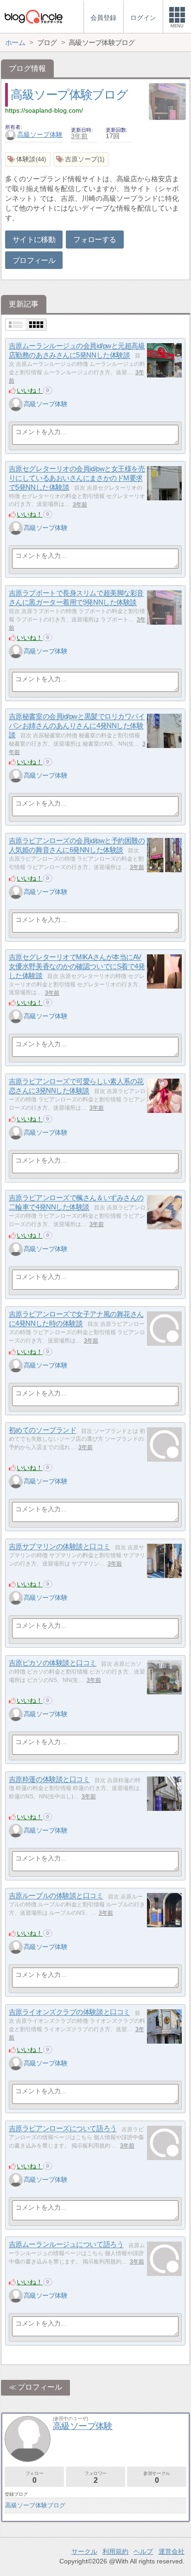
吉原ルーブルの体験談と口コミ (56, 1896)
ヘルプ (143, 2551)
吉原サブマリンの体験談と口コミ (59, 1547)
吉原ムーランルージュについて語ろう (66, 2245)
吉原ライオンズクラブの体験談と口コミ (70, 2012)
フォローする (95, 240)
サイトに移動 (34, 240)
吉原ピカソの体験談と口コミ (53, 1663)
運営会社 (172, 2551)
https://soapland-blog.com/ (44, 110)
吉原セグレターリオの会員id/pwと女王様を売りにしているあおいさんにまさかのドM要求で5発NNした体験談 (77, 478)
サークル (84, 2551)
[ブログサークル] (33, 16)
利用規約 (115, 2551)
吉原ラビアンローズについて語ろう (63, 2129)
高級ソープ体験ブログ (69, 95)
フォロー (34, 2477)
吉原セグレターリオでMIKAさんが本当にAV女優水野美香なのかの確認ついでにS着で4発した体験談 (77, 966)
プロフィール (34, 260)
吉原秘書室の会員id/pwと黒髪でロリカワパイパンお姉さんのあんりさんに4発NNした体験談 (77, 726)
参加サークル (157, 2477)
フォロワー (95, 2477)
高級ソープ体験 (40, 134)
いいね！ (30, 390)
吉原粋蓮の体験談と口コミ (49, 1780)
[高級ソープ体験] (16, 404)
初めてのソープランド (43, 1430)
